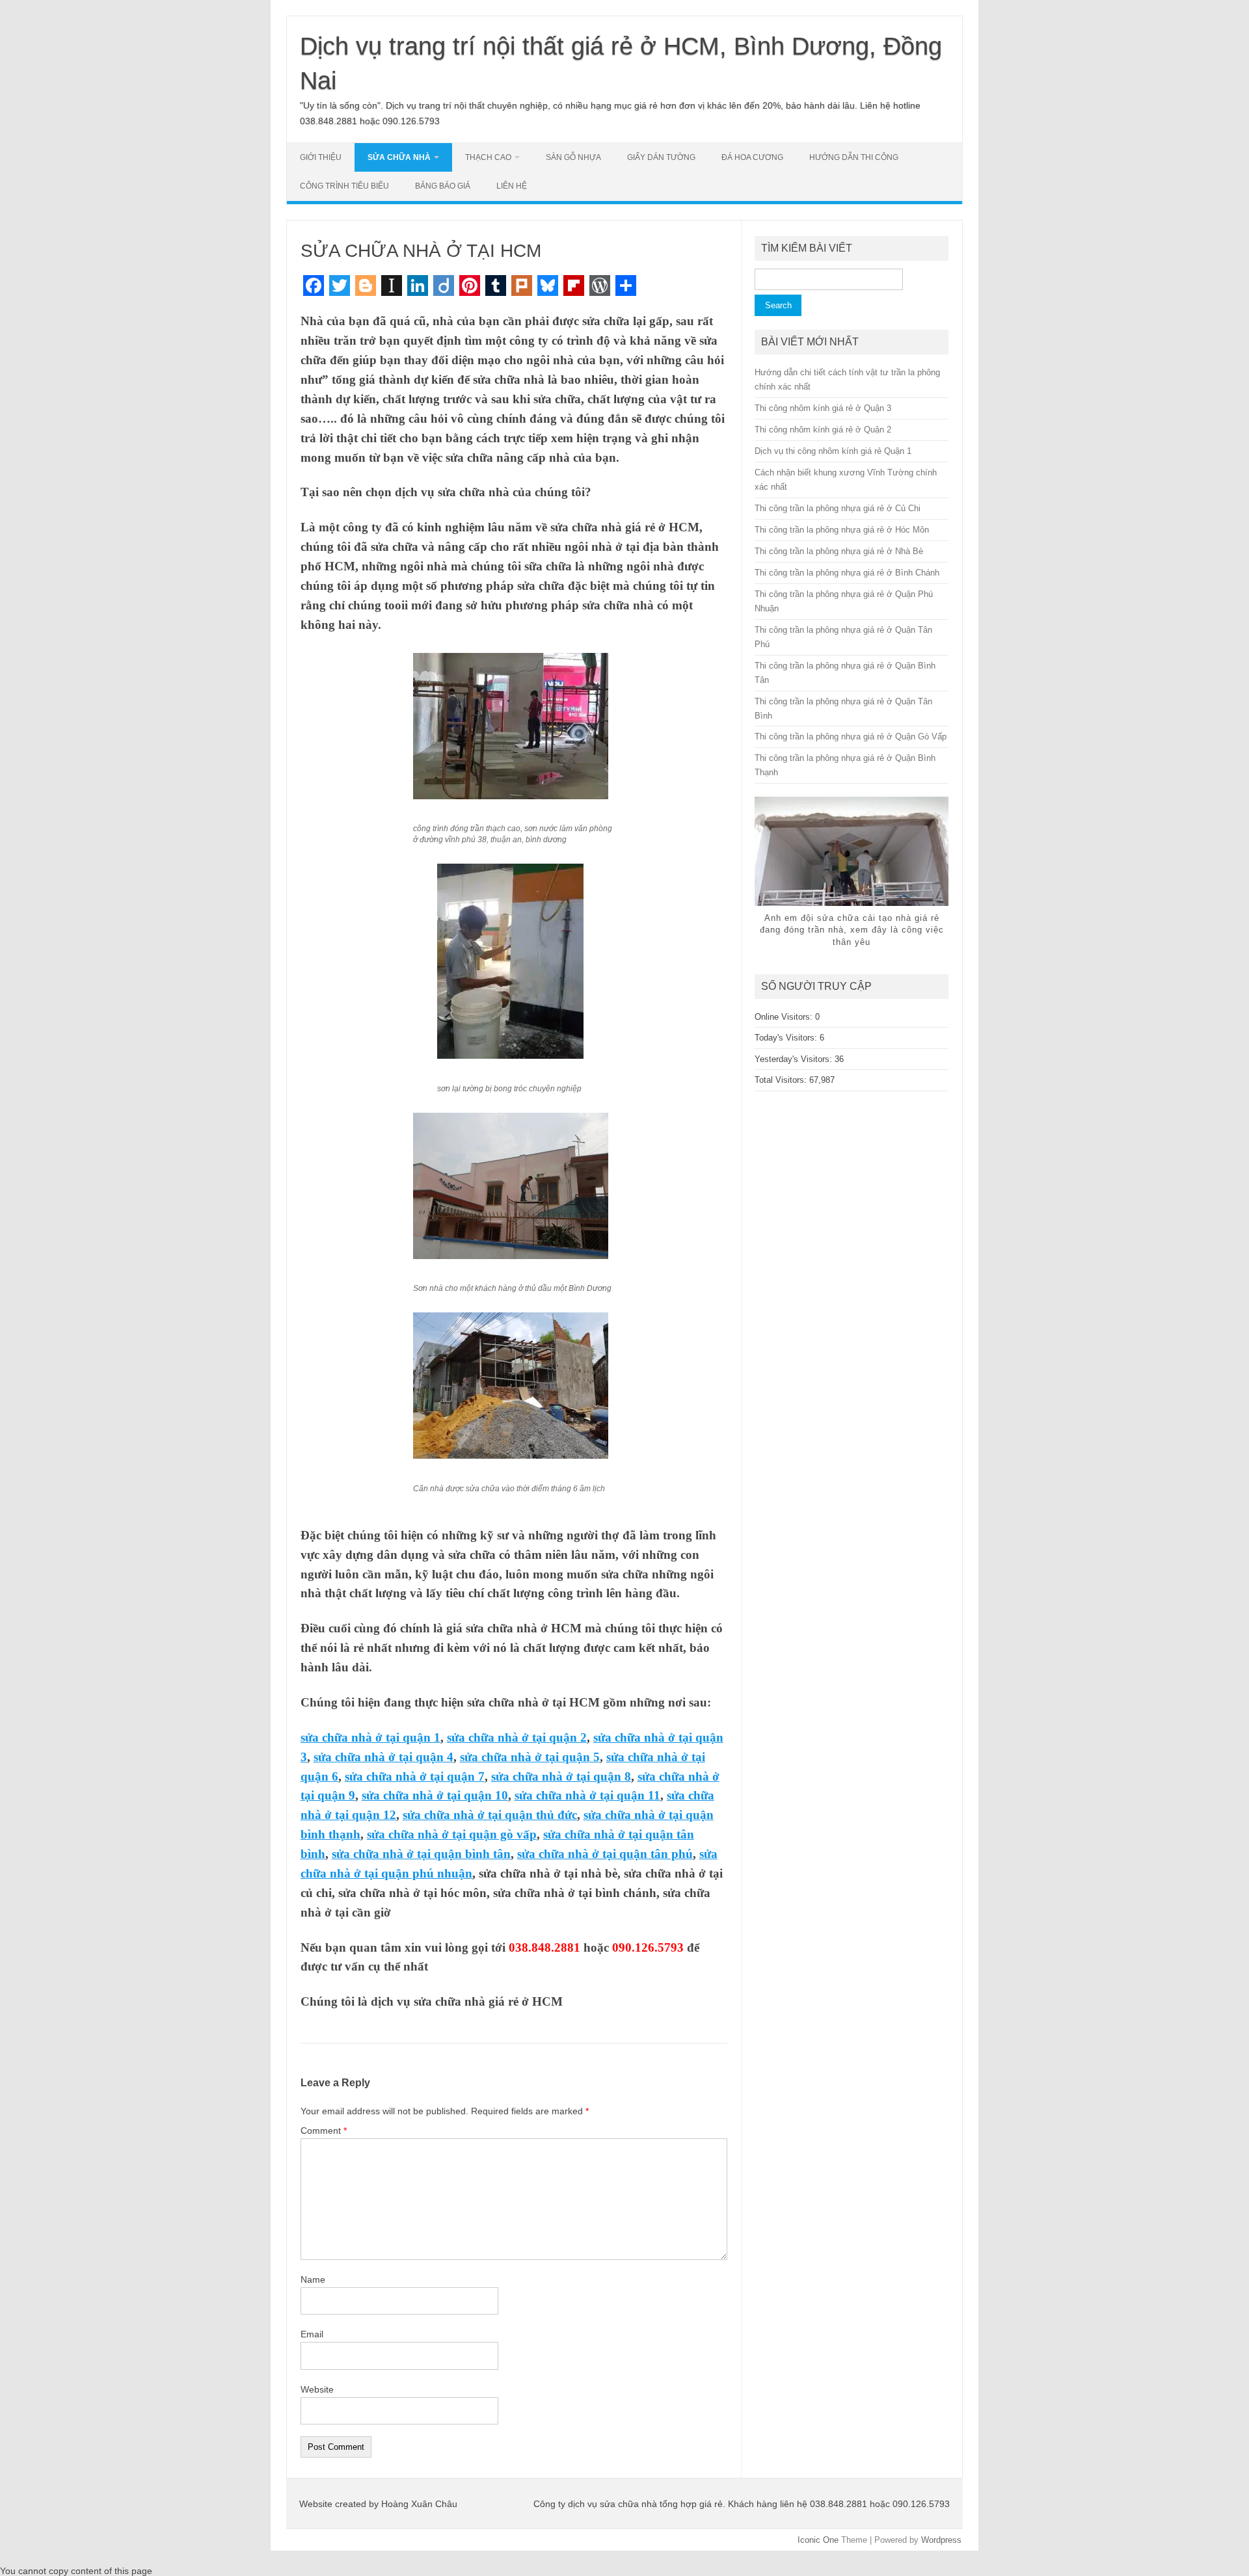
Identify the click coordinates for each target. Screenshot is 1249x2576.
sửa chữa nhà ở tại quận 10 (435, 1795)
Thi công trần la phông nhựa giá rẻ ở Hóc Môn (842, 530)
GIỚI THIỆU (321, 157)
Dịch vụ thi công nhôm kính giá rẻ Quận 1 (833, 451)
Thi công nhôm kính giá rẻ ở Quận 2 (823, 430)
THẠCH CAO (488, 157)
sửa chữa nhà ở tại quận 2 (517, 1737)
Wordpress (941, 2540)
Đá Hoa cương (752, 157)
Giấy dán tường (661, 157)
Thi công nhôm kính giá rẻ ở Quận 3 (823, 408)
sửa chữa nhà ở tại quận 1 (370, 1737)
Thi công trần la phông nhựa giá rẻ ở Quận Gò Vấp (851, 737)
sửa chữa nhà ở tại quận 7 (415, 1776)
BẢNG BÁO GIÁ (443, 186)
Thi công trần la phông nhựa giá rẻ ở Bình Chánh (847, 573)
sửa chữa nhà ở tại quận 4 (383, 1757)
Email (312, 2334)
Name (313, 2279)
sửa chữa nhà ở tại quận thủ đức (490, 1815)
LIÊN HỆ (512, 186)
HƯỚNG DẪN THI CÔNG (854, 157)
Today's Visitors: (787, 1038)
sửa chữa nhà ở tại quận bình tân (421, 1854)
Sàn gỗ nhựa (573, 157)
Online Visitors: (785, 1017)
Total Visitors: (782, 1080)
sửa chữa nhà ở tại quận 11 (587, 1795)
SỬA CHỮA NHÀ (399, 157)
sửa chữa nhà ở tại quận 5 (530, 1757)
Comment (324, 2131)
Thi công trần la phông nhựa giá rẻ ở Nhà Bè (839, 551)
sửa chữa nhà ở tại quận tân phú (605, 1854)
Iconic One (818, 2540)
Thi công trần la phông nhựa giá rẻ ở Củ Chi (838, 508)
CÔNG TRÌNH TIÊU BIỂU (344, 186)
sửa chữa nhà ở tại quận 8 (561, 1776)
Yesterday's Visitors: (795, 1059)
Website (317, 2389)
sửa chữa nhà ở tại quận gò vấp (452, 1834)
